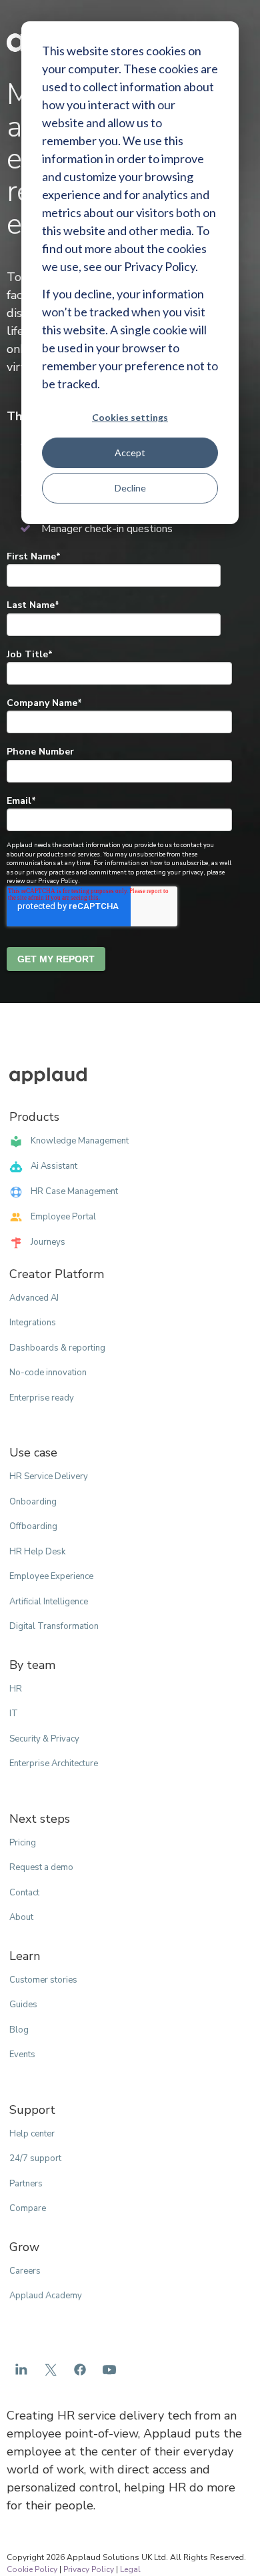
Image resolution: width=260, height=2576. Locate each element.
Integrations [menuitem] (33, 1323)
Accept (130, 453)
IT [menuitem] (14, 1714)
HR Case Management (74, 1191)
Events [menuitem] (22, 2055)
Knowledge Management (80, 1141)
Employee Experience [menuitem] (51, 1576)
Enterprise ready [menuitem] (42, 1398)
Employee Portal (63, 1217)
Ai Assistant (54, 1166)
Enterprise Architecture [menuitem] (54, 1764)
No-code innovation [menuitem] (48, 1373)
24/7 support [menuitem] (35, 2158)
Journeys (48, 1242)
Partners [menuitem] (26, 2184)
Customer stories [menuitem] (43, 1980)
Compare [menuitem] (28, 2208)
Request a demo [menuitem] (41, 1867)
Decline (130, 488)
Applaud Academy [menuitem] (46, 2296)
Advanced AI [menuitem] (34, 1298)
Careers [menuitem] (25, 2271)
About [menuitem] (21, 1917)
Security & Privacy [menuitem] (44, 1739)
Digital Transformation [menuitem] (54, 1626)
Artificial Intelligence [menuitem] (49, 1602)
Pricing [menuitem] (23, 1843)
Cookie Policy (32, 2569)
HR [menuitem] (16, 1689)
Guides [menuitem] (23, 2005)
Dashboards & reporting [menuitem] (57, 1348)
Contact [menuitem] (24, 1893)
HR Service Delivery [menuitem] (49, 1476)
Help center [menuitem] (32, 2134)
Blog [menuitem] (19, 2030)
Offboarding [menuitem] (33, 1526)
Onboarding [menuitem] (33, 1502)
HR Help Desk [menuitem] (37, 1552)
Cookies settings (130, 417)
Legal (130, 2569)
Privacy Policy (89, 2569)
